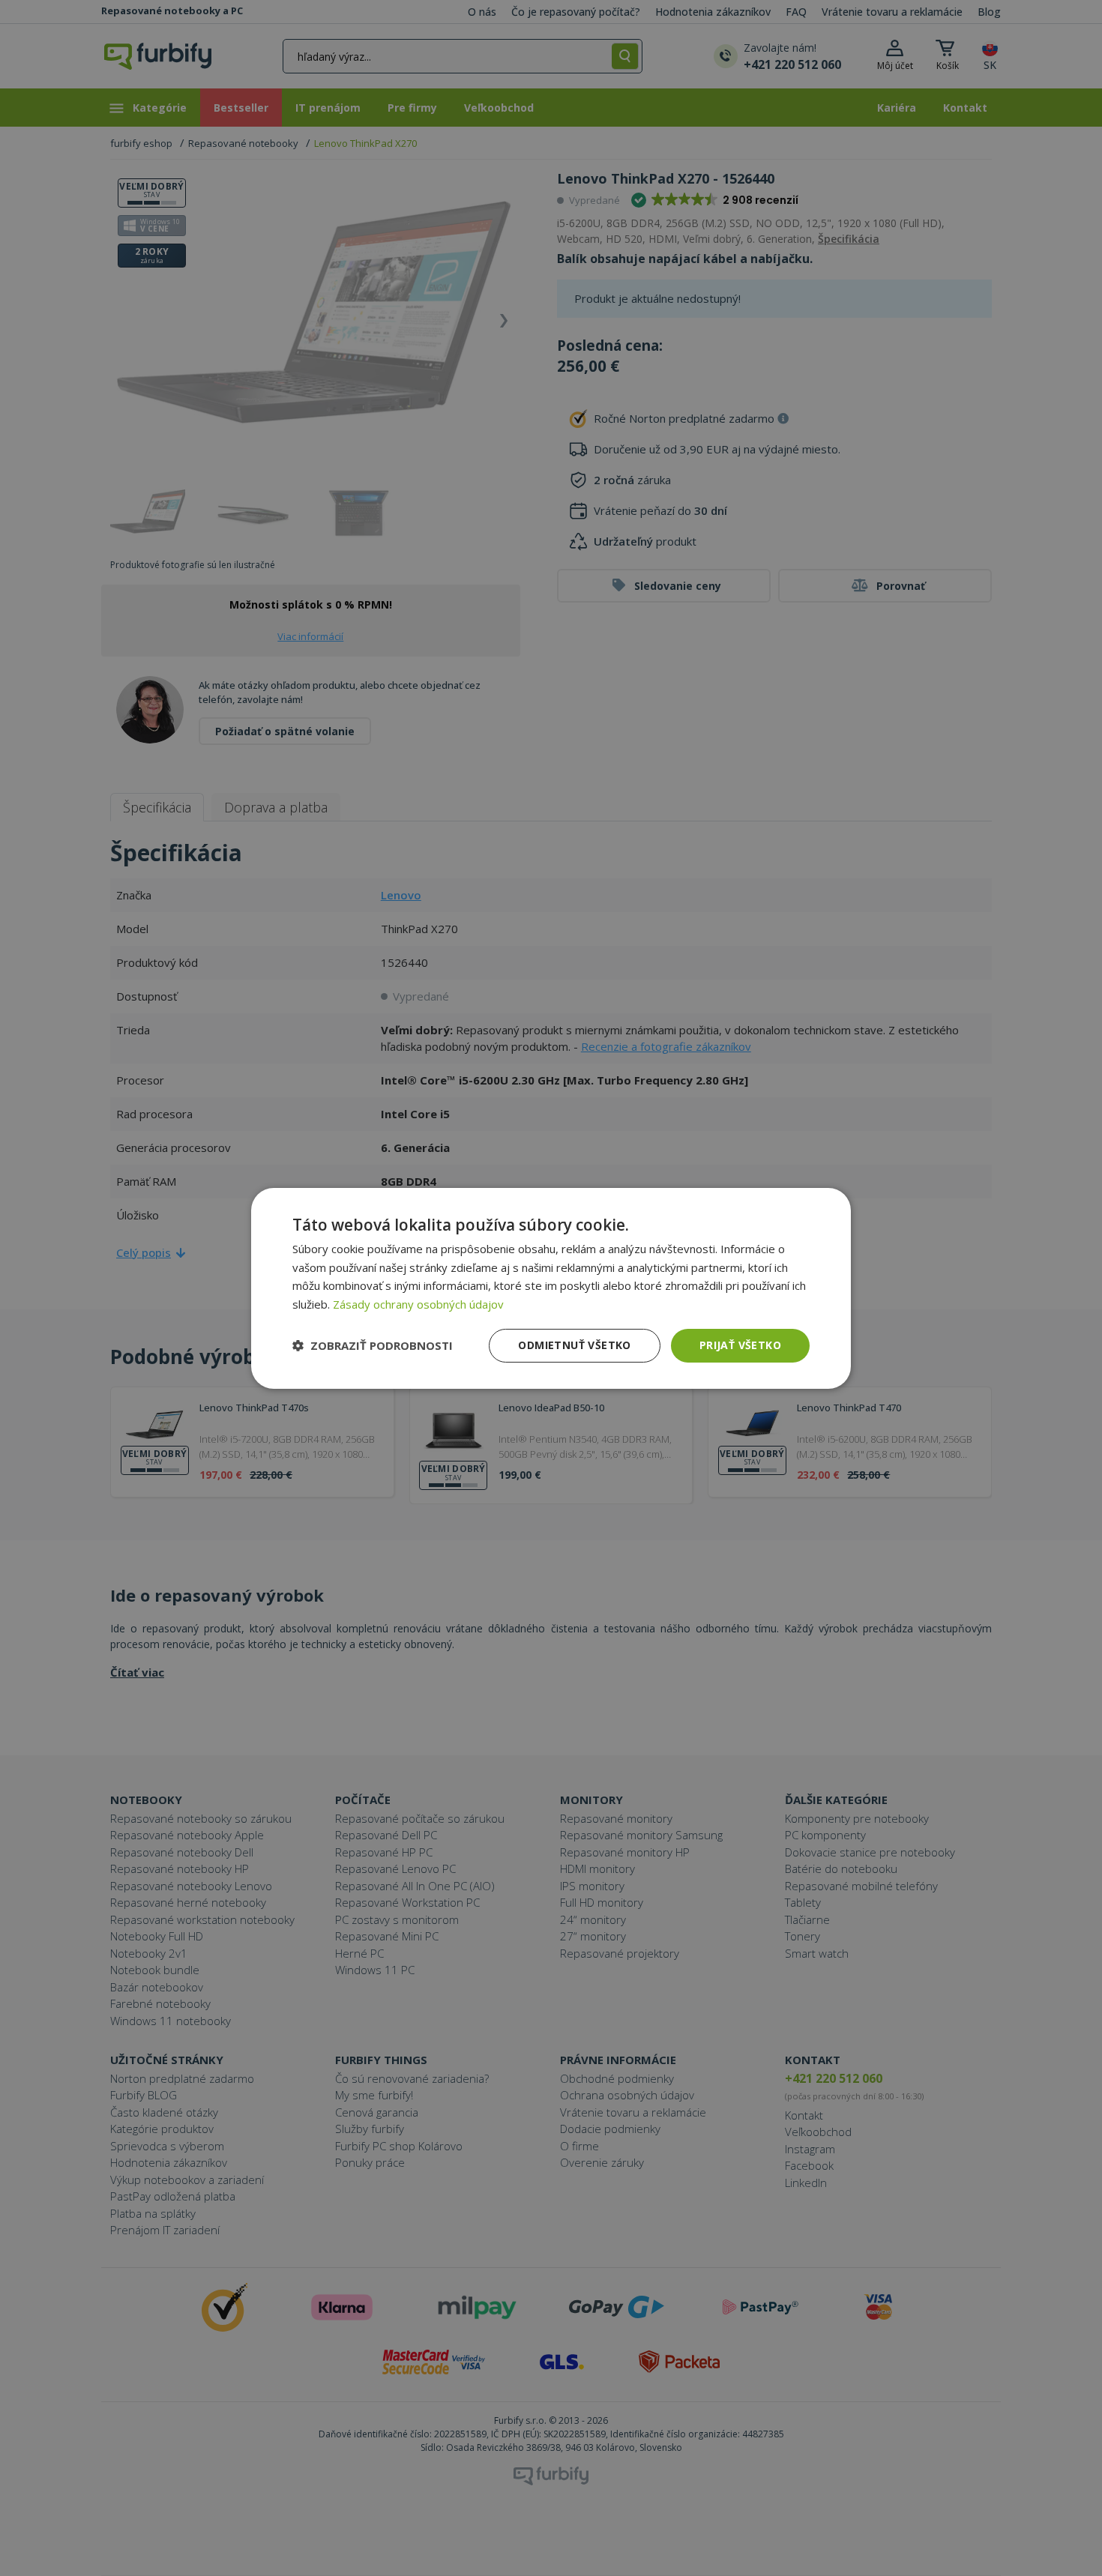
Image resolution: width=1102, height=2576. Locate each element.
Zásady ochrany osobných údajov (418, 1304)
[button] (373, 1345)
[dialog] (551, 1288)
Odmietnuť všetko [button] (574, 1345)
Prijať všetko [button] (740, 1345)
